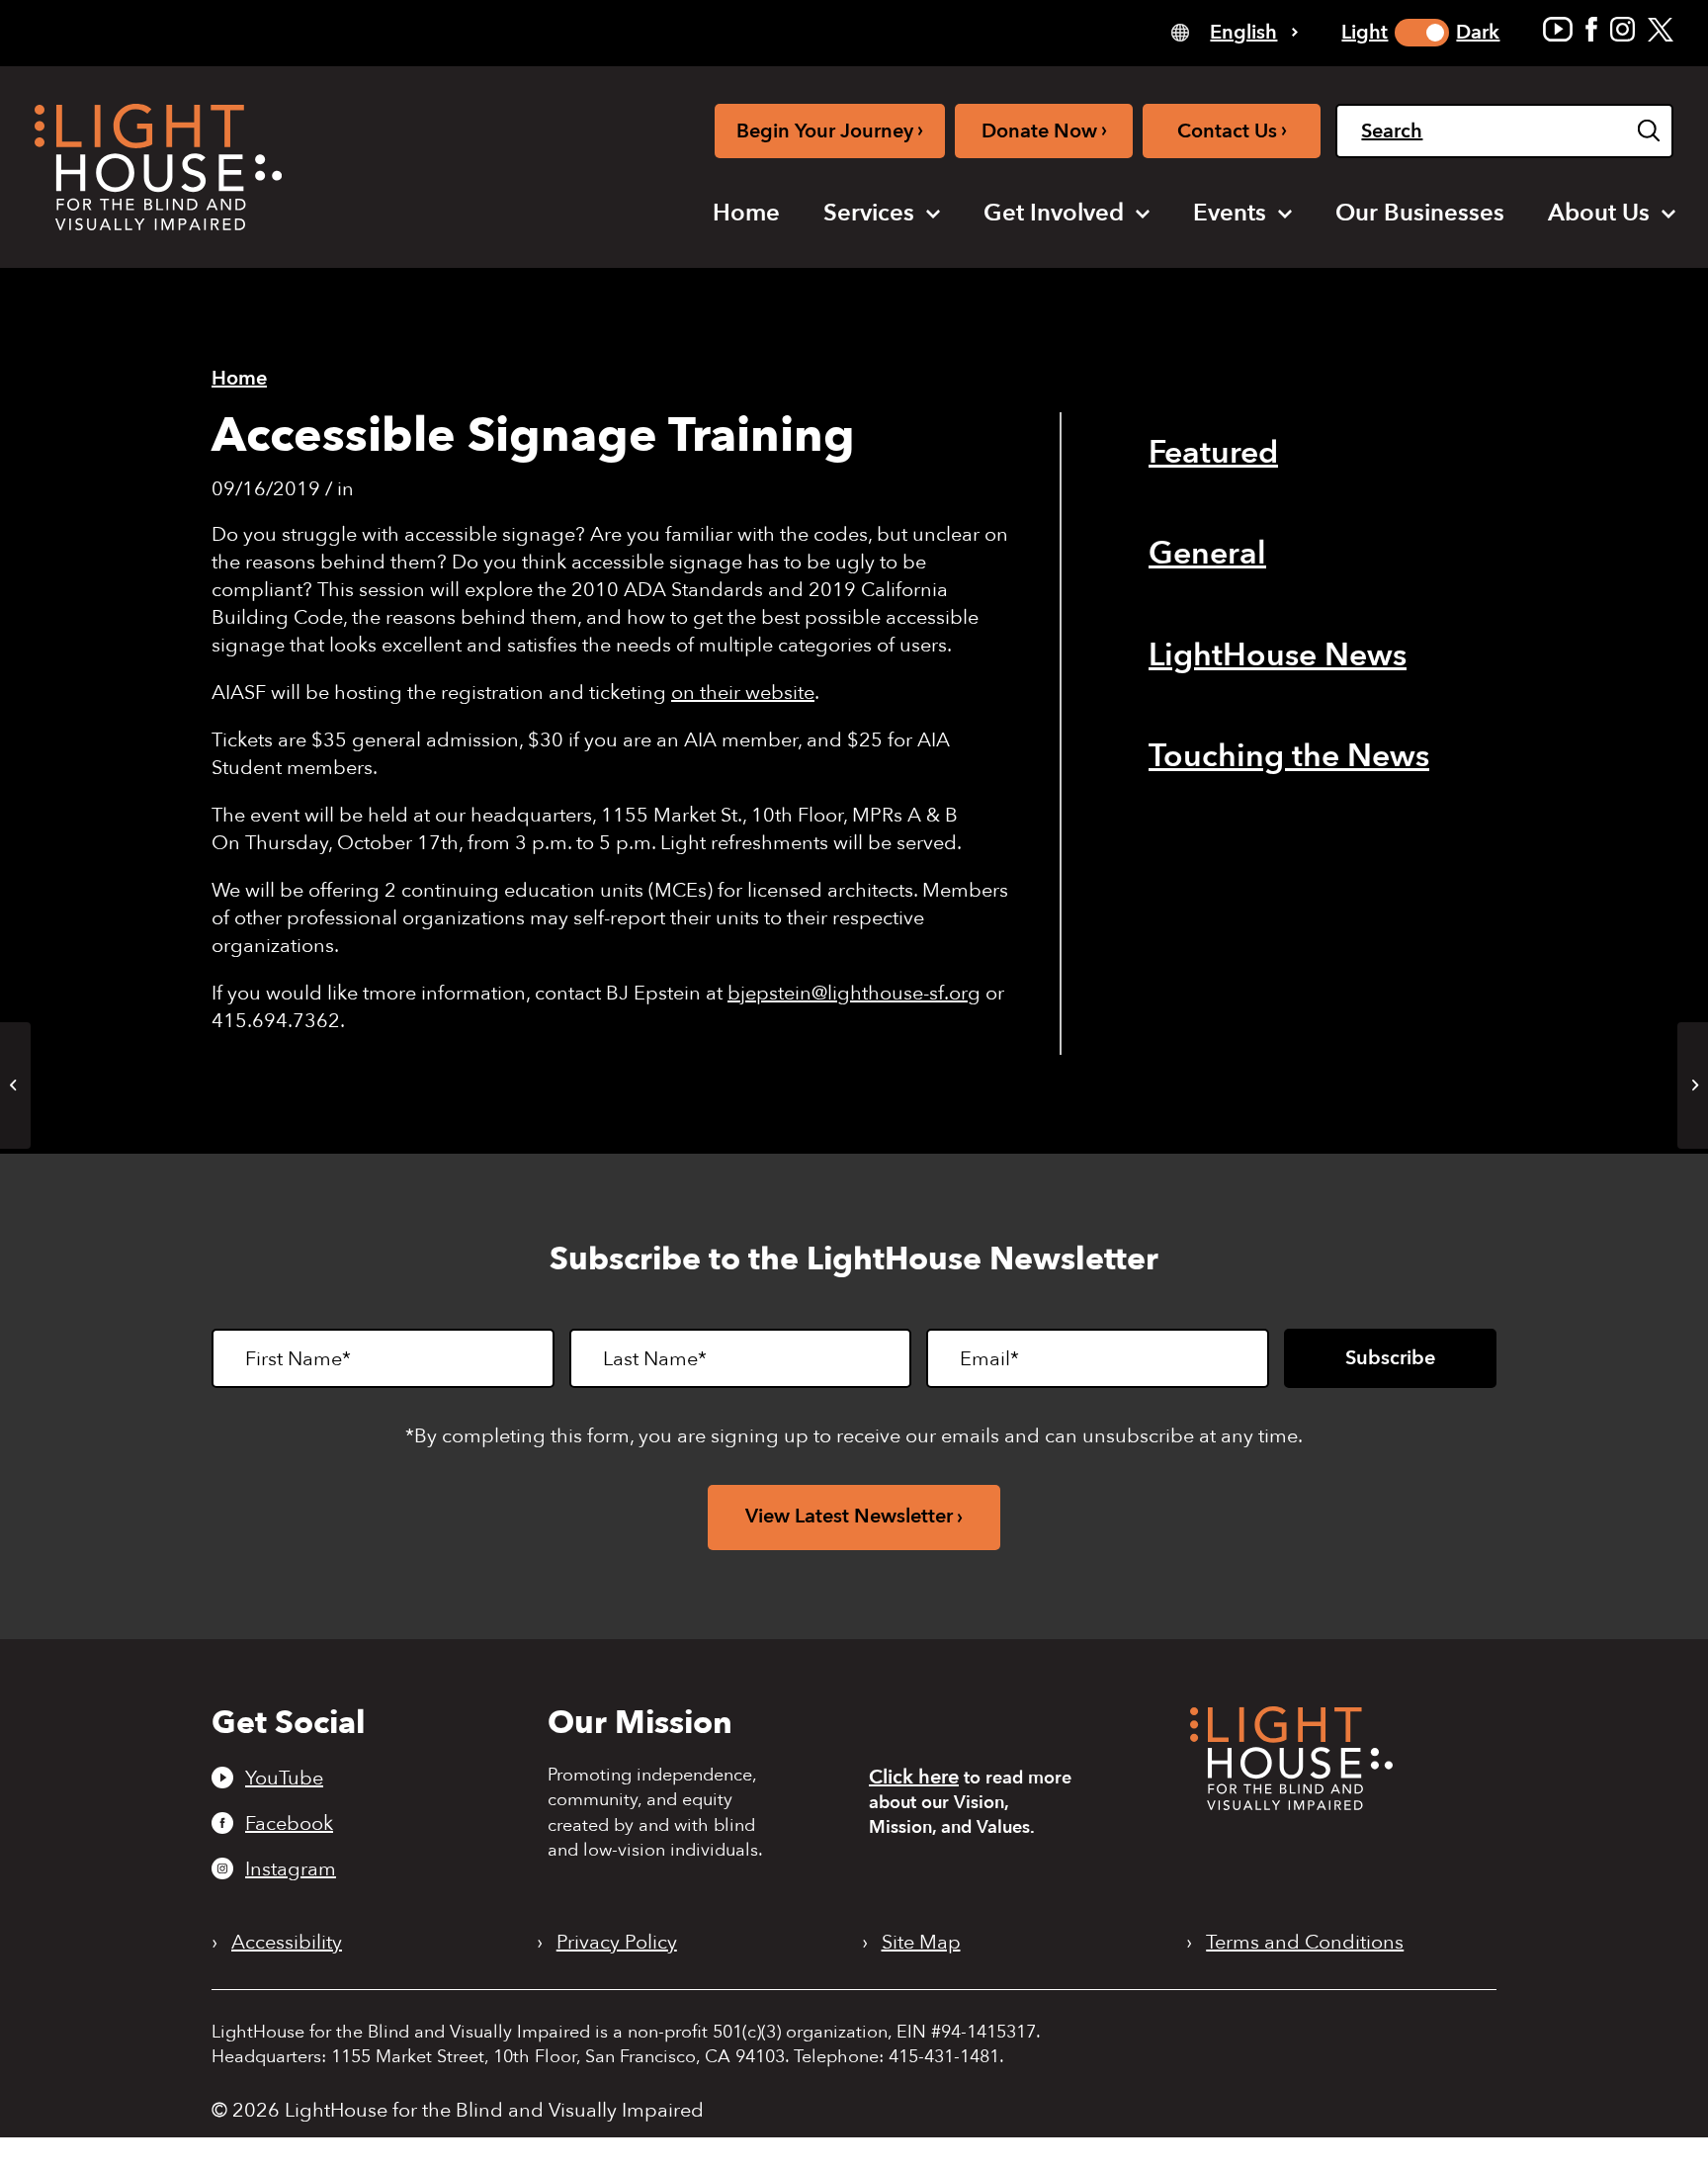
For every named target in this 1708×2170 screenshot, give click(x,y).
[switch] (1422, 33)
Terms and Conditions (1305, 1943)
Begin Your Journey (830, 130)
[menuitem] (746, 214)
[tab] (1235, 31)
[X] (1661, 29)
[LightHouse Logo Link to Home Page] (158, 167)
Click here (914, 1777)
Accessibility (287, 1943)
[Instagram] (1623, 29)
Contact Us (1232, 130)
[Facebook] (1591, 29)
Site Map (921, 1943)
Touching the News (1289, 756)
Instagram (291, 1868)
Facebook (289, 1823)
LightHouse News (1278, 655)
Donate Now (1044, 130)
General (1207, 554)
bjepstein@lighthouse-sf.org (854, 993)
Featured (1213, 453)
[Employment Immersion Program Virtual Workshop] (15, 1085)
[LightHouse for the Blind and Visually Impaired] (1291, 1804)
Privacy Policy (617, 1943)
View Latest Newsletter (849, 1516)
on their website (743, 693)
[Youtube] (1558, 29)
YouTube (284, 1778)
